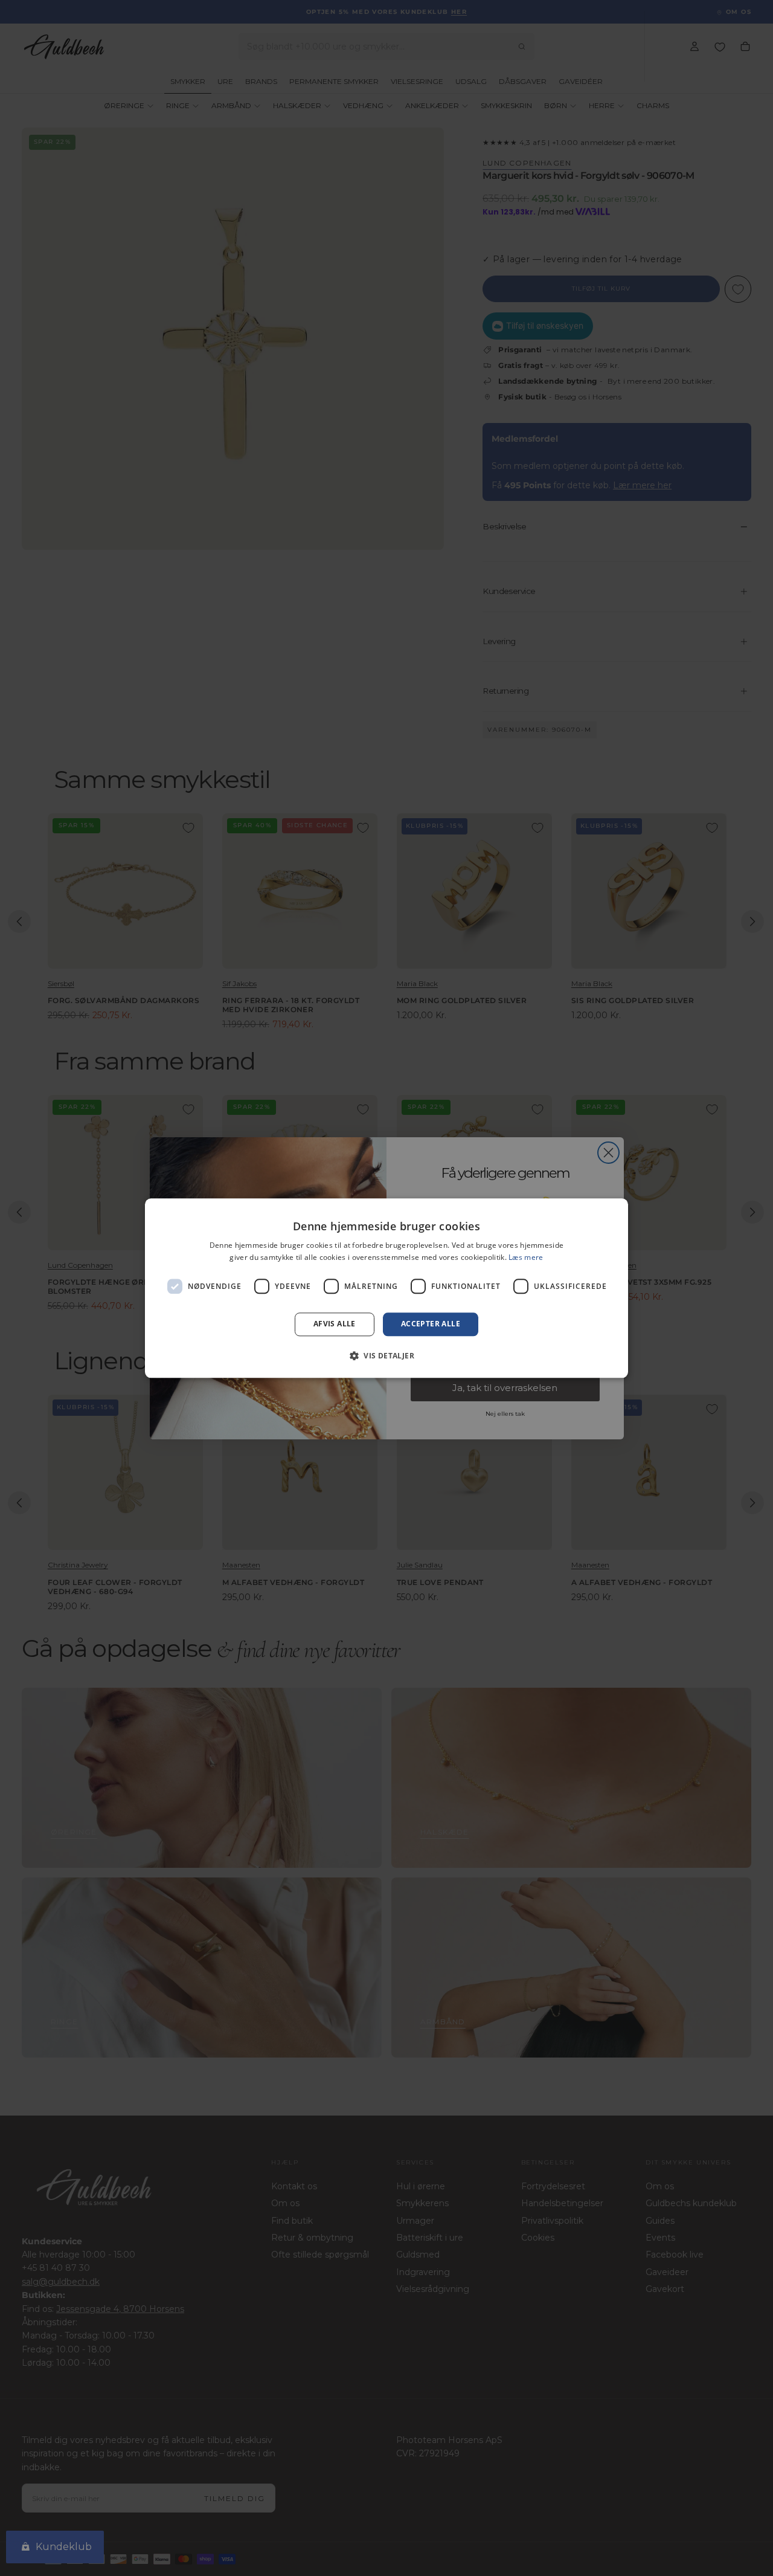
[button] (386, 1355)
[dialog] (386, 1288)
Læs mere (526, 1257)
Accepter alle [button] (431, 1324)
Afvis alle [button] (335, 1324)
